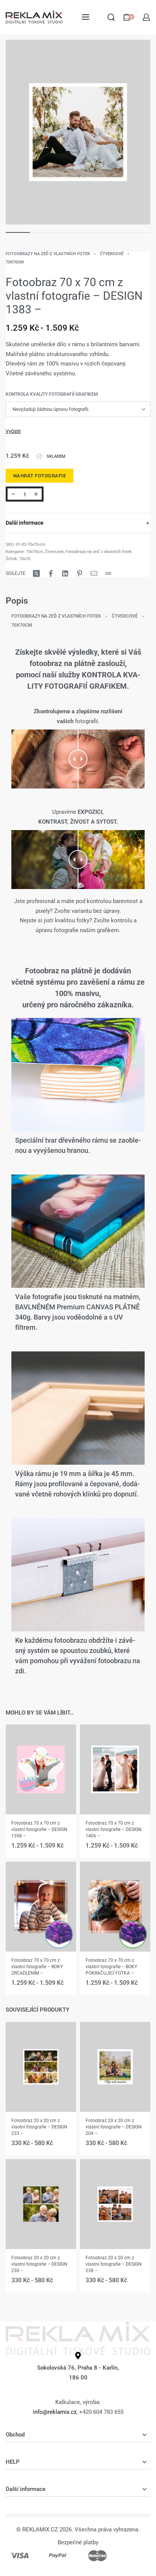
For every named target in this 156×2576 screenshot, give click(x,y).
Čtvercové (112, 254)
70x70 (25, 559)
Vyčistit (13, 431)
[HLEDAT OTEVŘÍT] (111, 17)
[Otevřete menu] (86, 17)
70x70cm (15, 262)
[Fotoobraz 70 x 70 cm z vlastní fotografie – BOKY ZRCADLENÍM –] (41, 1907)
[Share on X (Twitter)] (36, 573)
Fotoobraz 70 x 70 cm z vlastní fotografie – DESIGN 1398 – (39, 1829)
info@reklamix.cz (55, 2412)
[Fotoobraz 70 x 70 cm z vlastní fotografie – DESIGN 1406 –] (115, 1769)
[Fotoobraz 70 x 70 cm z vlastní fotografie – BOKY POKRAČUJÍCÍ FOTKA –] (115, 1907)
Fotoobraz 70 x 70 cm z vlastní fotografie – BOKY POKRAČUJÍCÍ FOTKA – (111, 1967)
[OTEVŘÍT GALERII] (78, 132)
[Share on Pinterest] (80, 573)
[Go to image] (18, 232)
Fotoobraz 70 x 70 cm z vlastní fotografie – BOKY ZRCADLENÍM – (37, 1967)
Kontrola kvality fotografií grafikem (52, 394)
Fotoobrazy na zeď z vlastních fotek (48, 254)
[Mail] (94, 573)
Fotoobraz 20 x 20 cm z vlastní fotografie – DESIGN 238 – (114, 2264)
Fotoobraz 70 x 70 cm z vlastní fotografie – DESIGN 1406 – (114, 1829)
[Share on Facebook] (51, 573)
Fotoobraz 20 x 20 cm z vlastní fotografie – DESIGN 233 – (39, 2127)
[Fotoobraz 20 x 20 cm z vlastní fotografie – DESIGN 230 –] (41, 2204)
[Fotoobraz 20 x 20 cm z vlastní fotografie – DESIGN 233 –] (41, 2067)
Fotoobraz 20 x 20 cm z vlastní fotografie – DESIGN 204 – (114, 2127)
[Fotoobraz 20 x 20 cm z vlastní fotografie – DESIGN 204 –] (115, 2067)
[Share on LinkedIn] (65, 573)
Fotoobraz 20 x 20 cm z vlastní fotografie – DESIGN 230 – (39, 2264)
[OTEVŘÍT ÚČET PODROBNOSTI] (146, 17)
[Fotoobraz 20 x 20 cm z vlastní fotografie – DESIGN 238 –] (115, 2204)
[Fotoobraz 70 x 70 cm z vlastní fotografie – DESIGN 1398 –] (41, 1769)
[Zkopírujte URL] (108, 573)
